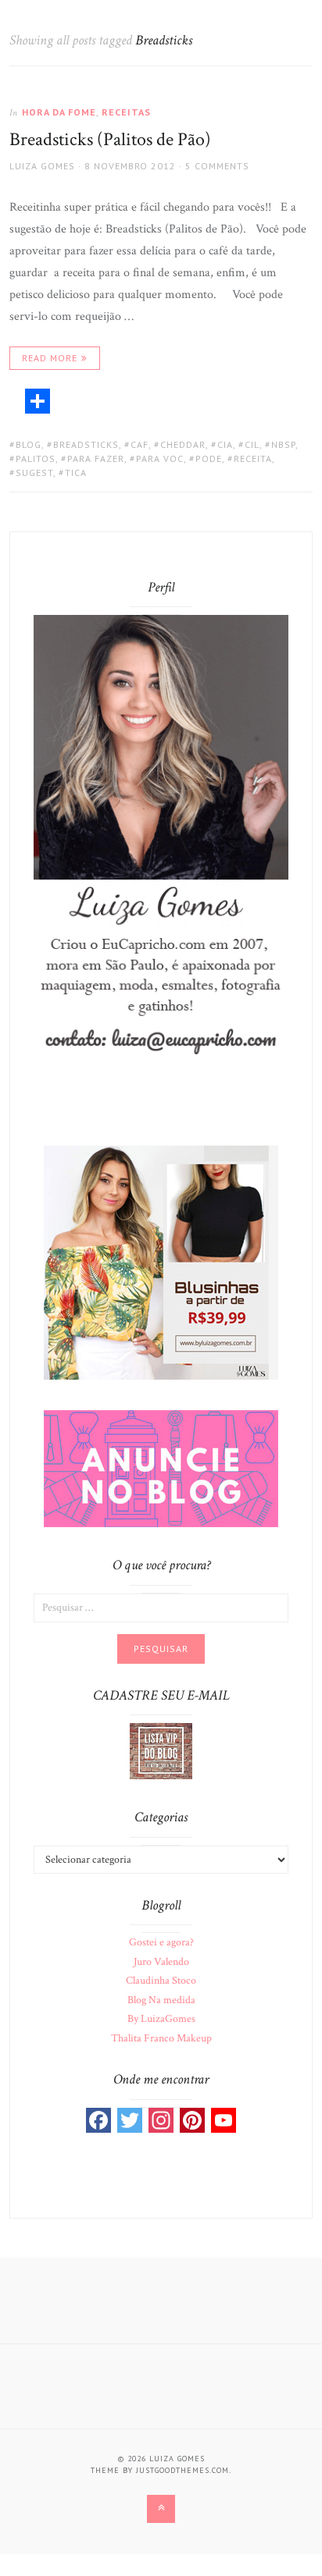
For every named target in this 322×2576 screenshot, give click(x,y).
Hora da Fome (59, 112)
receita (253, 458)
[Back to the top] (161, 2509)
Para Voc (160, 458)
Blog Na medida (161, 2000)
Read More (50, 358)
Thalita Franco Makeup (161, 2038)
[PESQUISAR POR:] (161, 1607)
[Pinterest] (192, 2120)
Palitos (36, 458)
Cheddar (183, 444)
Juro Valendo (161, 1962)
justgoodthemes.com (182, 2470)
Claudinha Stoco (161, 1981)
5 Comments (217, 166)
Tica (76, 473)
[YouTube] (224, 2120)
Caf (140, 444)
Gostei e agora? (161, 1942)
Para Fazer (96, 458)
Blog (29, 444)
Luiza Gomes (42, 166)
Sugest (34, 473)
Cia (225, 444)
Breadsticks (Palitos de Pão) (110, 139)
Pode (209, 458)
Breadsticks (86, 444)
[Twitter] (130, 2120)
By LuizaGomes (161, 2019)
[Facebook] (98, 2120)
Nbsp (283, 444)
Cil (252, 444)
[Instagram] (161, 2120)
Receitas (126, 112)
